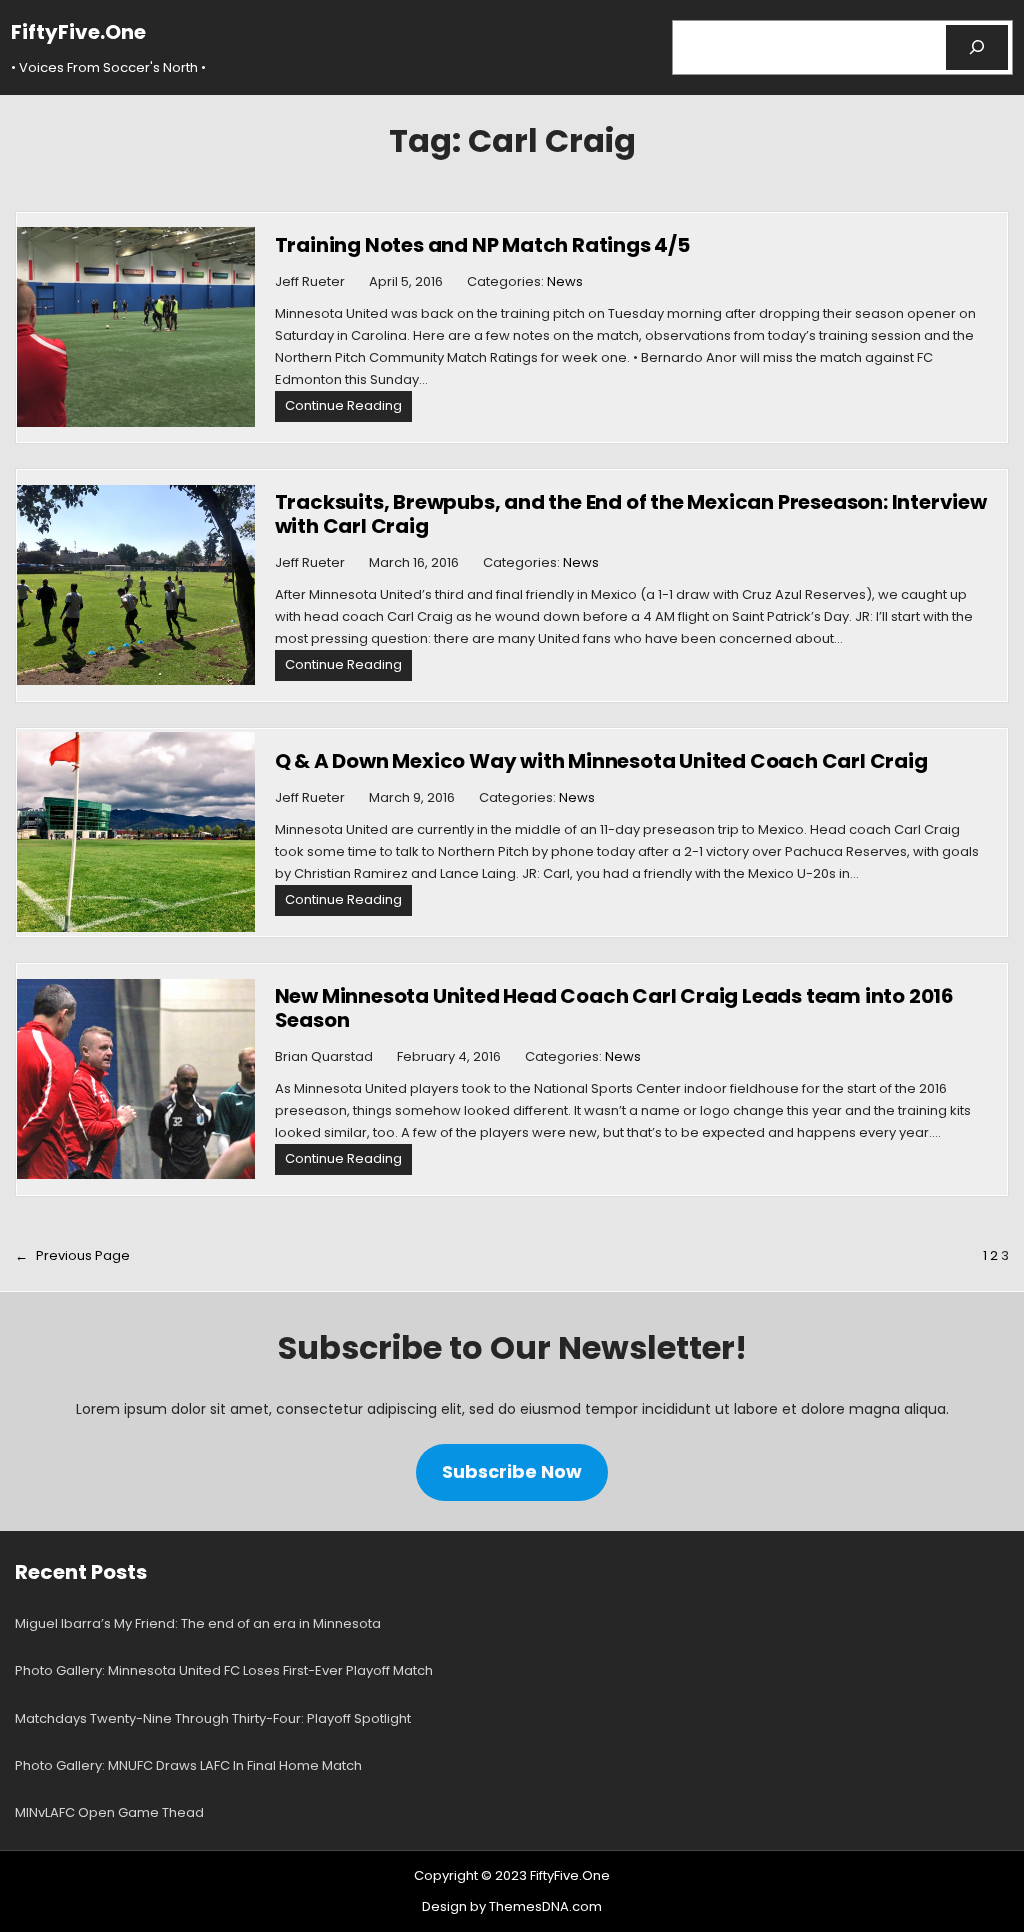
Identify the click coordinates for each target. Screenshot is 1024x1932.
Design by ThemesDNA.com (512, 1906)
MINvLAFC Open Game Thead (109, 1812)
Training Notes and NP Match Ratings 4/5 (482, 245)
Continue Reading (348, 408)
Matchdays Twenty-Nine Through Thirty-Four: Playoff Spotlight (213, 1718)
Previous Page (72, 1255)
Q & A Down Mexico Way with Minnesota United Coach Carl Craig (601, 761)
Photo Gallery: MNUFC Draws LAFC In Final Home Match (188, 1765)
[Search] (977, 47)
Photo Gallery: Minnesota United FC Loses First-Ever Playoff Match (224, 1670)
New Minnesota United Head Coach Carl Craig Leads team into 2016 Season (614, 1008)
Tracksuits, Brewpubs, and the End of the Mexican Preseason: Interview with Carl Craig (631, 514)
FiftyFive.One (78, 32)
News (565, 281)
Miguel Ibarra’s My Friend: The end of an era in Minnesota (198, 1623)
